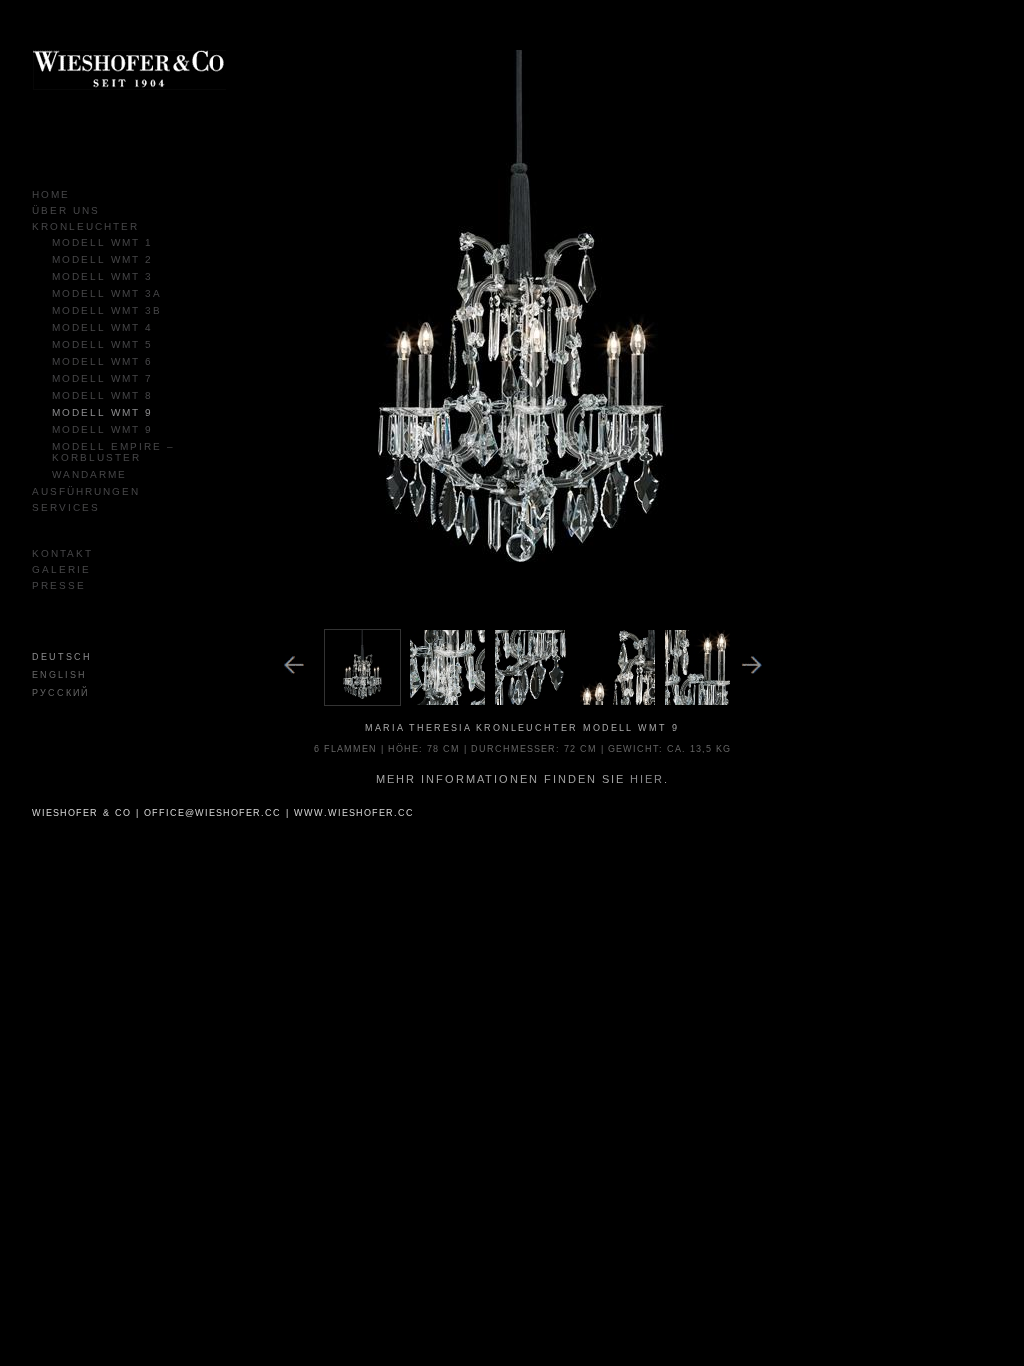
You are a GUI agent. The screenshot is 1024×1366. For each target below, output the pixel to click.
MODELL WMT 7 (102, 378)
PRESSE (59, 585)
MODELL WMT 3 (102, 276)
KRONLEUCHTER (85, 226)
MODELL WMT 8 (102, 395)
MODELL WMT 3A (107, 293)
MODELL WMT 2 (102, 259)
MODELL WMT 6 (102, 361)
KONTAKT (62, 553)
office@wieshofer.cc (212, 813)
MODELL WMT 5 (102, 344)
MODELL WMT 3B (107, 310)
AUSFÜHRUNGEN (86, 491)
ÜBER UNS (66, 210)
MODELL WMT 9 (102, 412)
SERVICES (66, 507)
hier (647, 779)
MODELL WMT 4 (102, 327)
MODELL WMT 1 (102, 242)
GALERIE (61, 569)
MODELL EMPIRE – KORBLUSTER (113, 452)
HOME (51, 194)
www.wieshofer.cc (354, 813)
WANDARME (89, 474)
